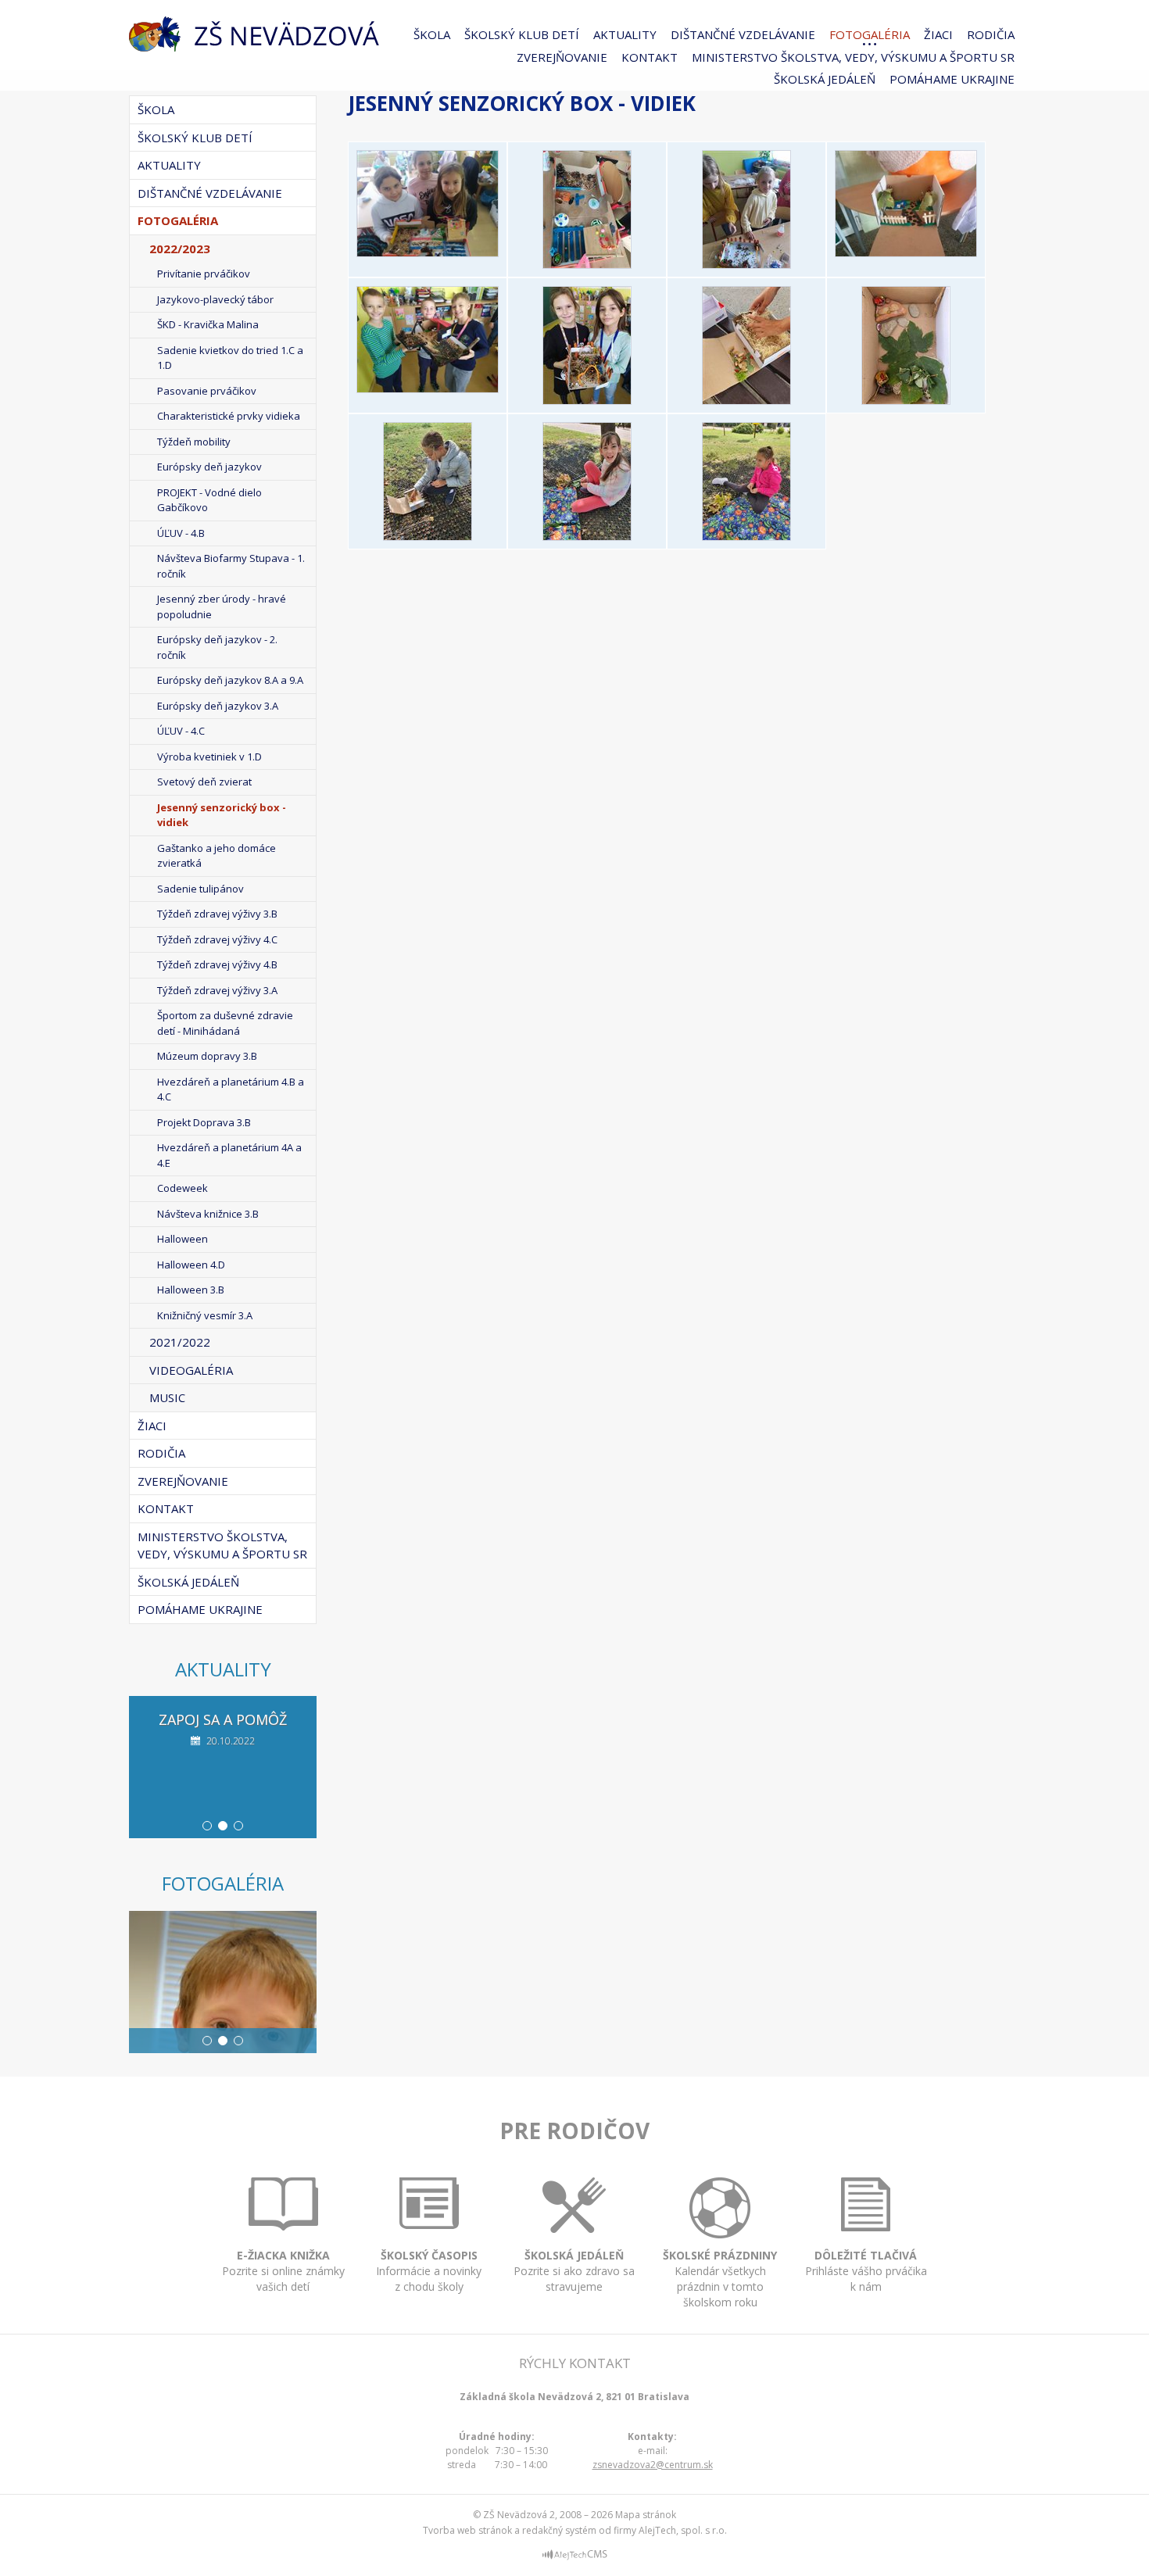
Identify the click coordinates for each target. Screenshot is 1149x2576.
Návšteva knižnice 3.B (208, 1214)
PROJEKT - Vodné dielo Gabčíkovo (209, 500)
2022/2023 (180, 249)
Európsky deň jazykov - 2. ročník (217, 647)
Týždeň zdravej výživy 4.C (217, 939)
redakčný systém (559, 2530)
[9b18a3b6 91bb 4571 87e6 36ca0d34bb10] (428, 536)
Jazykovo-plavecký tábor (215, 299)
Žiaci (938, 34)
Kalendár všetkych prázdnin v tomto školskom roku (720, 2279)
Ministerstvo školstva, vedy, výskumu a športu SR (853, 57)
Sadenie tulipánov (200, 889)
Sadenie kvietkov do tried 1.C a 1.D (230, 358)
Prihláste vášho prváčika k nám (866, 2271)
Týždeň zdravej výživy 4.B (217, 964)
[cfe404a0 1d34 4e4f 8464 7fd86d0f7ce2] (587, 400)
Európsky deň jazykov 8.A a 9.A (230, 680)
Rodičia (991, 34)
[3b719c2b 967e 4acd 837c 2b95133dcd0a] (746, 400)
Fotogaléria (870, 34)
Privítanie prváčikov (204, 274)
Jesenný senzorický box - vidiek (222, 815)
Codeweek (183, 1188)
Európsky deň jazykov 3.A (218, 706)
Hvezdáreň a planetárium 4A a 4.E (229, 1155)
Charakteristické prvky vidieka (229, 416)
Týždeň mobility (194, 442)
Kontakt (650, 57)
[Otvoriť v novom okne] (575, 2557)
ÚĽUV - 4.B (181, 533)
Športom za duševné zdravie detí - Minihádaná (225, 1023)
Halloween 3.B (191, 1290)
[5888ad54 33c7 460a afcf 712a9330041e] (906, 400)
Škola (432, 34)
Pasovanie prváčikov (207, 391)
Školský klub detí (522, 34)
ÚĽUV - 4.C (181, 731)
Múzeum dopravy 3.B (207, 1056)
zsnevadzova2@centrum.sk (653, 2465)
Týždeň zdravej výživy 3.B (217, 914)
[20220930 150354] (906, 252)
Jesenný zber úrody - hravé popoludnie (222, 606)
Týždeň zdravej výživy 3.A (217, 990)
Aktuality (625, 34)
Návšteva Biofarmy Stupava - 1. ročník (231, 566)
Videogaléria (191, 1370)
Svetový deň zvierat (204, 782)
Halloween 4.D (191, 1265)
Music (167, 1397)
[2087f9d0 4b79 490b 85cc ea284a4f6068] (428, 388)
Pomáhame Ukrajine (952, 79)
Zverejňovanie (562, 57)
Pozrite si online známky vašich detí (283, 2271)
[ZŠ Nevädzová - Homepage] (254, 34)
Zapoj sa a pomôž (223, 1719)
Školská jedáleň (825, 79)
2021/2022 (180, 1342)
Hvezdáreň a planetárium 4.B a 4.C (231, 1089)
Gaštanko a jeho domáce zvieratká (217, 856)
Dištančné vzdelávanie (743, 34)
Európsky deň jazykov (209, 467)
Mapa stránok (646, 2515)
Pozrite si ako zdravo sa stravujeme (574, 2271)
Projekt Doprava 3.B (204, 1122)
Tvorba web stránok (467, 2530)
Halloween (183, 1239)
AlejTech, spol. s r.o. (683, 2530)
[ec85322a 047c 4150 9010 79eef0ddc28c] (746, 536)
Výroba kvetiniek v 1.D (209, 757)
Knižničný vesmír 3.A (205, 1315)
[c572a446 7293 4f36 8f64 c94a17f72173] (587, 536)
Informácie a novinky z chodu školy (429, 2271)
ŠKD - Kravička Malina (208, 324)
